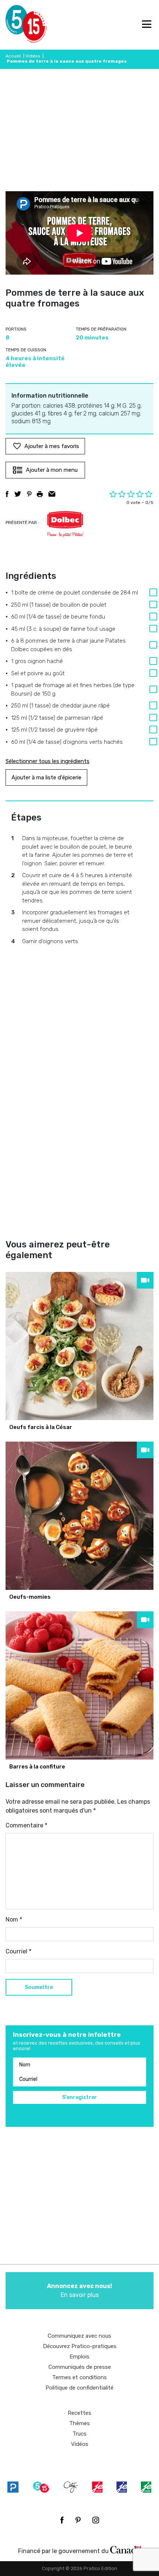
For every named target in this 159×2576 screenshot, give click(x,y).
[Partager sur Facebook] (7, 494)
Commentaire (26, 1825)
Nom (14, 1919)
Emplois (79, 2357)
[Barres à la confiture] (79, 1685)
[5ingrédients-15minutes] (41, 2487)
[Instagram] (96, 2520)
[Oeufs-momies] (79, 1516)
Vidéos (33, 56)
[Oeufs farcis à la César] (79, 1346)
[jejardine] (146, 2487)
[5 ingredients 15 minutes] (18, 25)
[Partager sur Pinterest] (29, 494)
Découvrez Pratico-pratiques (80, 2346)
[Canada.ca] (126, 2549)
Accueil (13, 56)
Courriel (18, 1951)
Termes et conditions (79, 2377)
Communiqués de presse (80, 2367)
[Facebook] (62, 2520)
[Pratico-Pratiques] (13, 2487)
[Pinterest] (78, 2520)
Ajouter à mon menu (52, 470)
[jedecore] (122, 2487)
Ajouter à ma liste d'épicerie (46, 778)
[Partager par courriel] (52, 494)
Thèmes (79, 2423)
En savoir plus (79, 2290)
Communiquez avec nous (79, 2336)
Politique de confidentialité (79, 2388)
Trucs (79, 2434)
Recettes (79, 2413)
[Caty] (71, 2487)
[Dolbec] (65, 524)
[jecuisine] (97, 2487)
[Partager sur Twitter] (18, 494)
